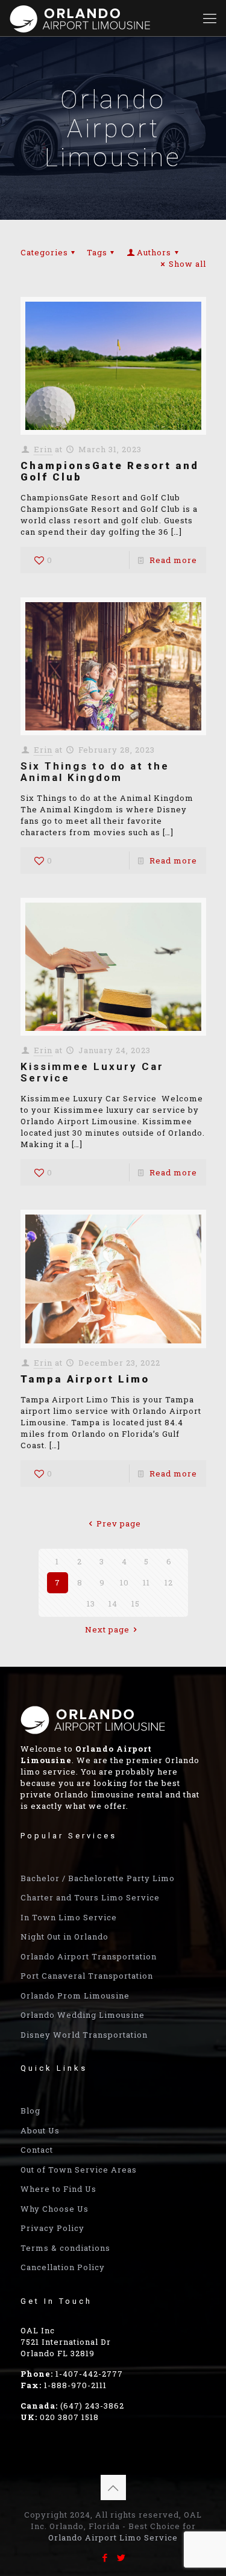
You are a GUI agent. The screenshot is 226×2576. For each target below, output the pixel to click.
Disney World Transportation (84, 2035)
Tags (97, 252)
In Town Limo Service (69, 1917)
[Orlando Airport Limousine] (81, 18)
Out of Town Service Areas (79, 2170)
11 (146, 1582)
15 (136, 1604)
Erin (43, 449)
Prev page (118, 1523)
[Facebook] (105, 2557)
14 (113, 1604)
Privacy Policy (52, 2228)
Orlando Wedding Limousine (83, 2015)
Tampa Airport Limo (85, 1379)
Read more (173, 560)
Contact (37, 2150)
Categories (44, 252)
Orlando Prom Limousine (75, 1996)
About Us (40, 2130)
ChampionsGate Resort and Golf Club (110, 471)
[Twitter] (121, 2557)
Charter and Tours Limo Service (90, 1897)
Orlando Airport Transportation (89, 1956)
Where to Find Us (58, 2189)
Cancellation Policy (63, 2267)
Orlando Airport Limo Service (113, 2537)
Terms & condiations (65, 2248)
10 (124, 1582)
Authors (154, 252)
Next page (107, 1629)
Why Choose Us (55, 2209)
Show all (187, 264)
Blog (30, 2111)
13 (91, 1604)
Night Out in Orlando (64, 1937)
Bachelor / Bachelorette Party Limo (98, 1878)
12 (169, 1582)
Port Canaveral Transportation (87, 1976)
